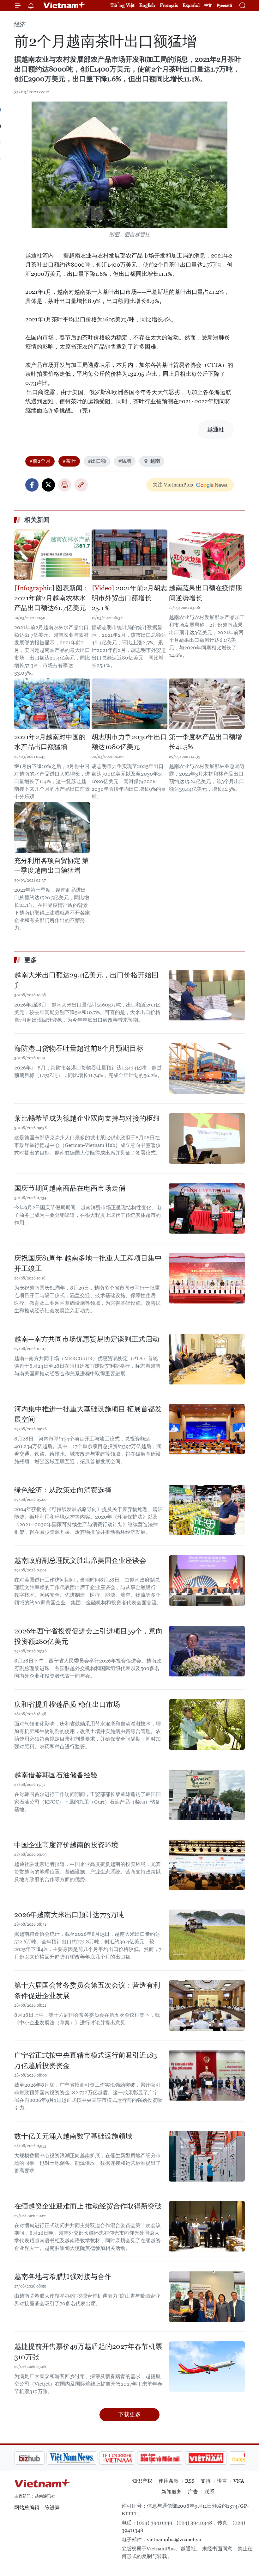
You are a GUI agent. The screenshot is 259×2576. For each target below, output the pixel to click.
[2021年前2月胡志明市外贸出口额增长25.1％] (129, 555)
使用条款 (169, 2481)
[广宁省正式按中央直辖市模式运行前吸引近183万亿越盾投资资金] (207, 2075)
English (147, 5)
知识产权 (142, 2481)
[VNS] (40, 2458)
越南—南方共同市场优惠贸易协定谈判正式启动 (87, 1339)
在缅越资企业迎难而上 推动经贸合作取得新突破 (88, 2206)
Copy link (81, 485)
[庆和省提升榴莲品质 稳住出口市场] (207, 1725)
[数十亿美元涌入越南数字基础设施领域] (207, 2156)
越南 (155, 461)
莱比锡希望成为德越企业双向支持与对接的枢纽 (87, 1118)
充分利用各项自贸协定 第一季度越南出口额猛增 (51, 866)
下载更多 (129, 2414)
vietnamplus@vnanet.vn (174, 2539)
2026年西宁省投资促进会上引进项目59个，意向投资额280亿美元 (88, 1636)
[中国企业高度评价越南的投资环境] (207, 1865)
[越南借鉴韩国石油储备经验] (207, 1795)
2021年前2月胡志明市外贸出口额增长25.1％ (129, 598)
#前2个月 (40, 461)
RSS (190, 2481)
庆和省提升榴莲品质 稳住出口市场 (67, 1704)
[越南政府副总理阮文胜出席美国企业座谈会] (207, 1581)
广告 (193, 2492)
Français (169, 5)
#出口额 (97, 461)
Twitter (48, 485)
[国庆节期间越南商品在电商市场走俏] (207, 1208)
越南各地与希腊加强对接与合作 (63, 2277)
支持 (206, 2481)
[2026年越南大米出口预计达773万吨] (207, 1935)
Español (191, 5)
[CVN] (85, 2458)
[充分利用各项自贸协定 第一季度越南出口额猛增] (52, 827)
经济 (20, 24)
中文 (208, 5)
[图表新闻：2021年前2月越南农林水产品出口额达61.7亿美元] (52, 555)
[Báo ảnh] (174, 2458)
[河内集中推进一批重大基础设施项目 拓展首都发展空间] (207, 1429)
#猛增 (125, 461)
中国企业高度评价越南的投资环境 (66, 1845)
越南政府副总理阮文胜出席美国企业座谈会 (80, 1560)
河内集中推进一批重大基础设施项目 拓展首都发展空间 (88, 1414)
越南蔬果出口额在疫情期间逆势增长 (205, 593)
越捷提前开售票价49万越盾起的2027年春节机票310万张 (88, 2352)
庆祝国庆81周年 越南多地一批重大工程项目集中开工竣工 (88, 1263)
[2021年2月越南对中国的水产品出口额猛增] (52, 704)
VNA (239, 2481)
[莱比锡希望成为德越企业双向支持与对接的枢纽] (207, 1138)
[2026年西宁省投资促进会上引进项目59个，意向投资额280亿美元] (207, 1651)
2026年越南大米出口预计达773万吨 (69, 1915)
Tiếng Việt (123, 5)
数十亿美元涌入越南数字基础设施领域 (73, 2136)
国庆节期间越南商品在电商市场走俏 (70, 1188)
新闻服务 (172, 2492)
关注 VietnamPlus (173, 485)
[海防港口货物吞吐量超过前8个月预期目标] (207, 1068)
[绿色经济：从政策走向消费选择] (207, 1510)
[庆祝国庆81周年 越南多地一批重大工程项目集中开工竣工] (207, 1278)
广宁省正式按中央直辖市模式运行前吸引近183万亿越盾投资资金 (86, 2060)
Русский (224, 6)
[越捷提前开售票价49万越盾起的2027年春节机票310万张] (207, 2367)
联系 (209, 2492)
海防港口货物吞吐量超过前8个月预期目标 (79, 1048)
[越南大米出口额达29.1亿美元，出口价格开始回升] (207, 995)
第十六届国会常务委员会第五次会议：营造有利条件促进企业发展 (87, 1991)
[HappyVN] (217, 2458)
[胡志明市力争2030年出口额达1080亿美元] (129, 704)
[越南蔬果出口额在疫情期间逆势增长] (207, 555)
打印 (65, 485)
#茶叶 (69, 461)
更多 (31, 960)
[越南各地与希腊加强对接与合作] (207, 2297)
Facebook (32, 485)
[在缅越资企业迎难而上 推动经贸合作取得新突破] (207, 2226)
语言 (222, 2481)
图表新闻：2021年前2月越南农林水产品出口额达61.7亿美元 (52, 598)
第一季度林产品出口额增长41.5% (205, 742)
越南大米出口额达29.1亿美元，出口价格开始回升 (86, 980)
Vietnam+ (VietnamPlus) (64, 5)
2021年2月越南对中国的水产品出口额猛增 (50, 742)
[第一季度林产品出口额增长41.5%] (207, 704)
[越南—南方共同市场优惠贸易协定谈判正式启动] (207, 1359)
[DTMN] (128, 2458)
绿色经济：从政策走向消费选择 (63, 1490)
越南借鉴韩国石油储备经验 (56, 1775)
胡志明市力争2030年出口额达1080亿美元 (129, 742)
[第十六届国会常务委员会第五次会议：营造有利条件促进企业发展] (207, 2005)
